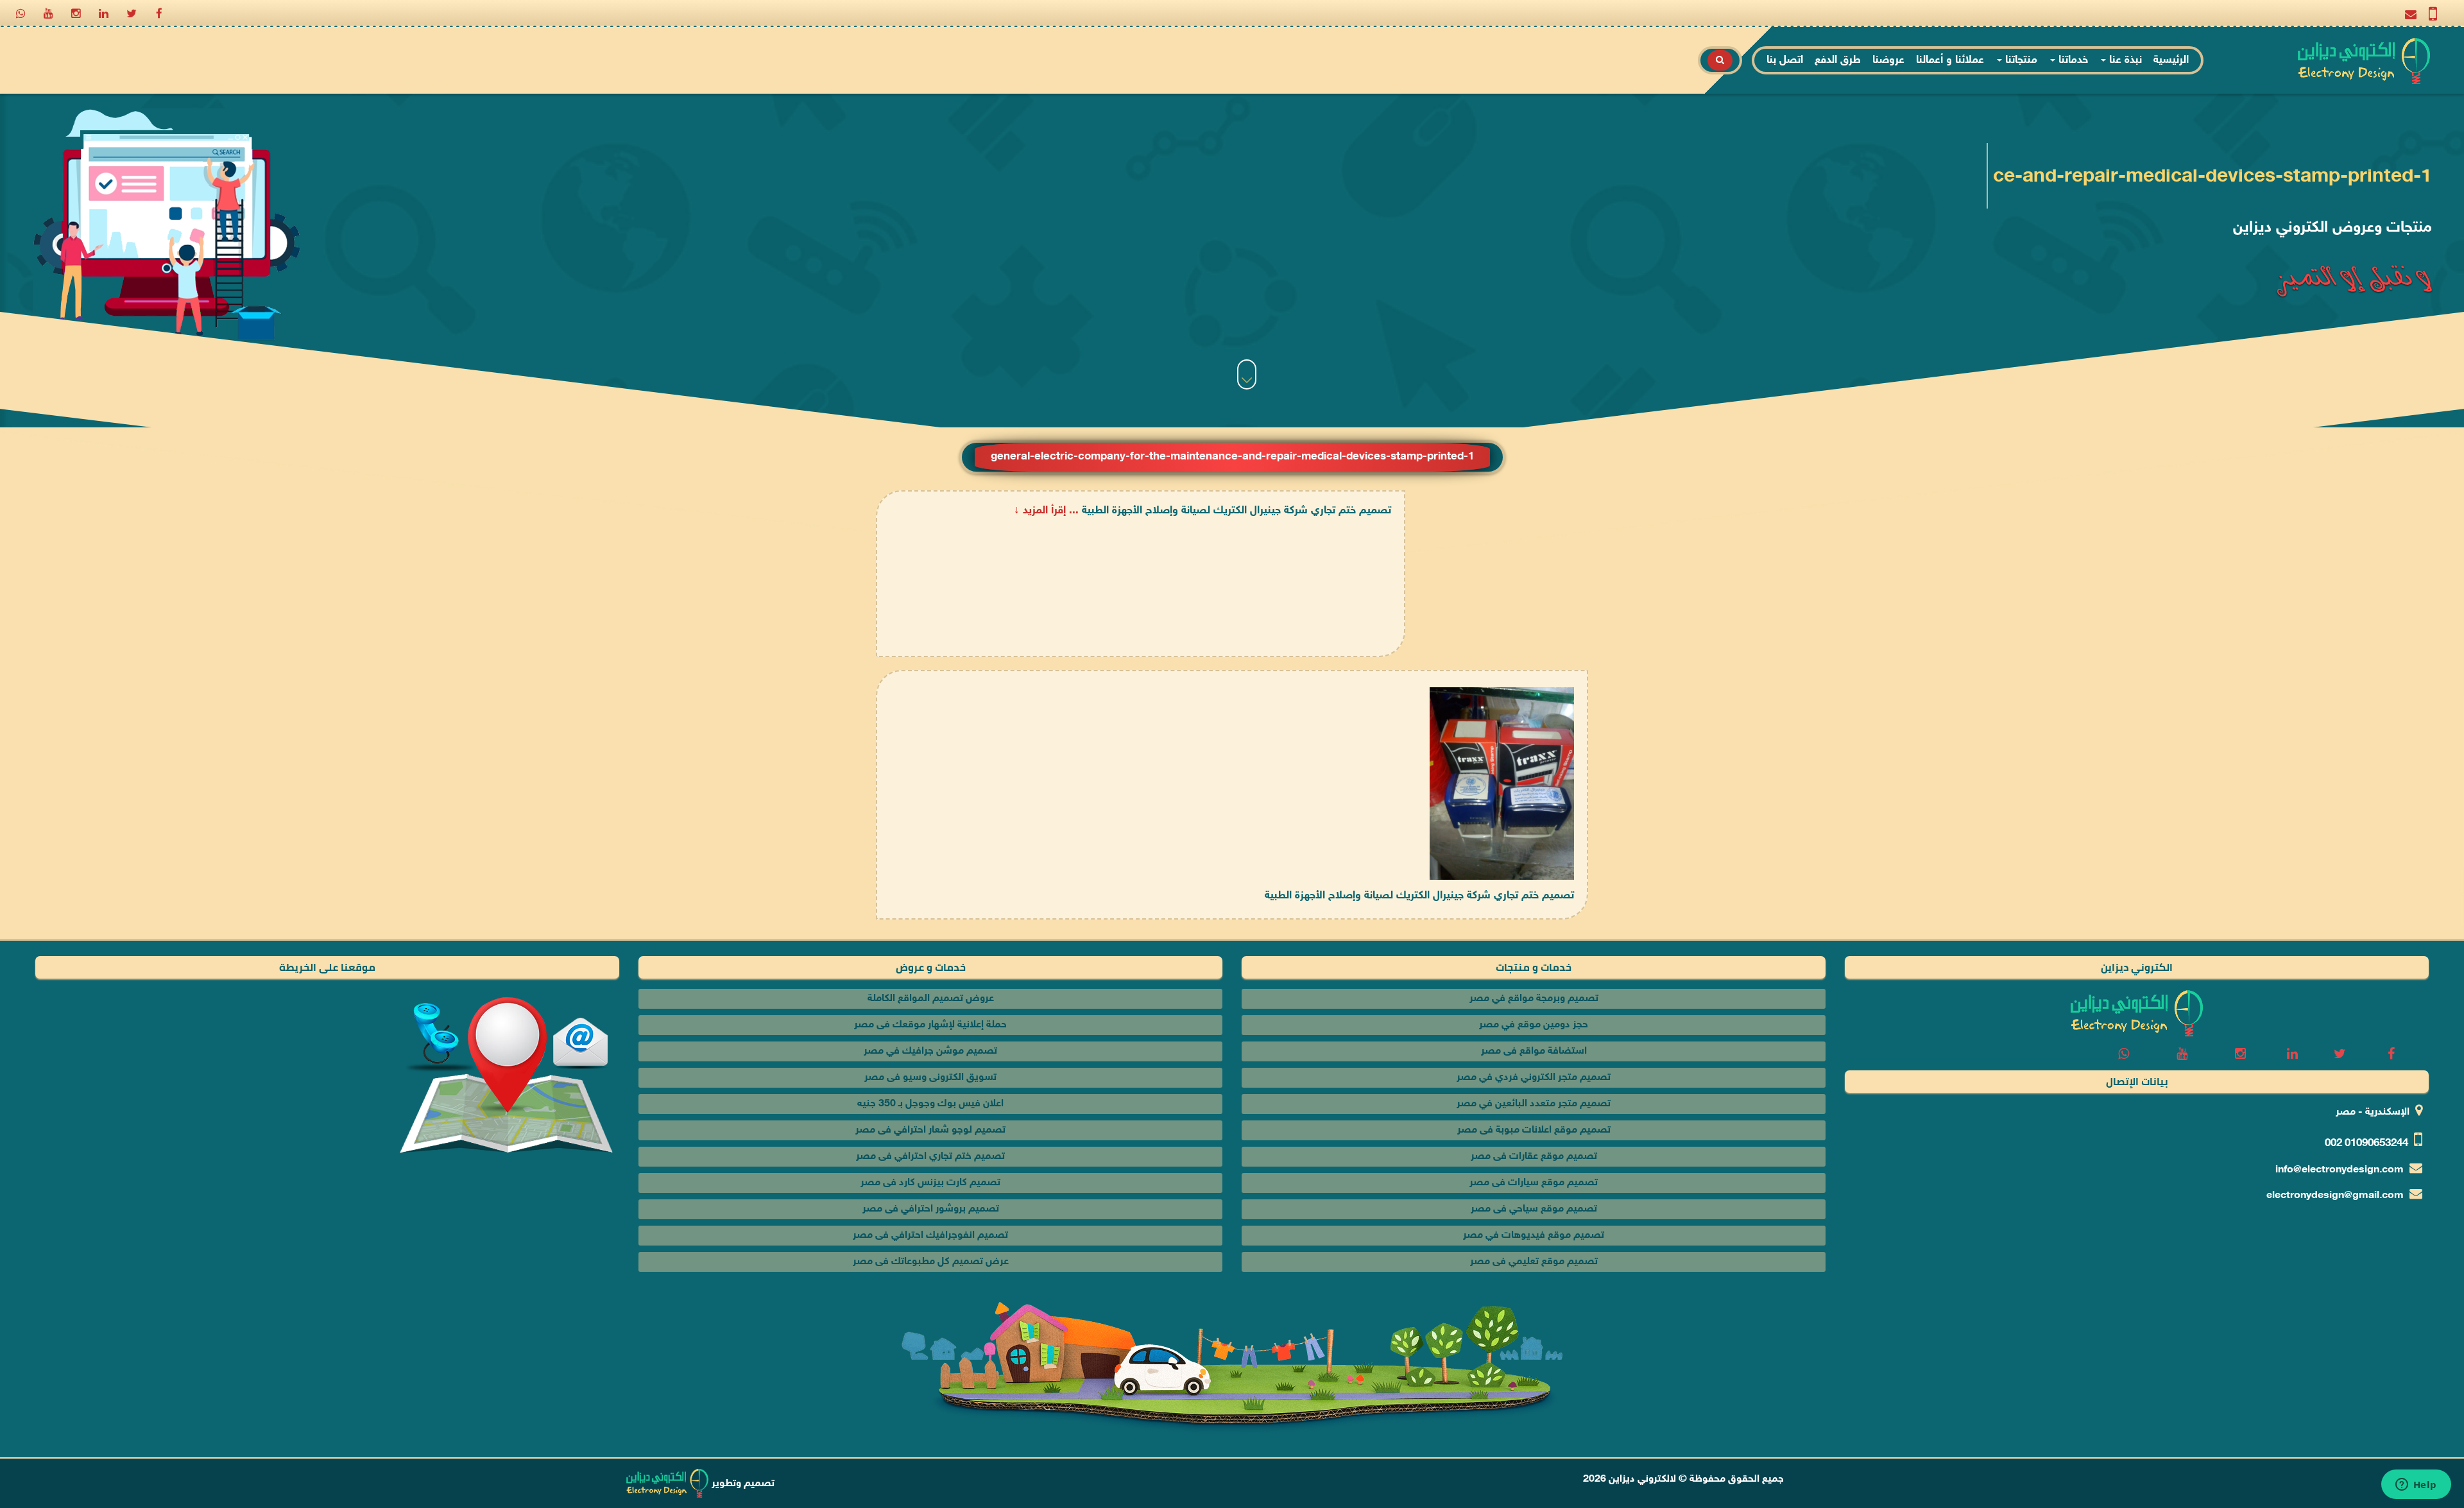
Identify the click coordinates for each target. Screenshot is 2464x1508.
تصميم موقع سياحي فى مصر (1534, 1209)
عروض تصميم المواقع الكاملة (931, 999)
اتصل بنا (1785, 60)
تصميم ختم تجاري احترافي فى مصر (930, 1157)
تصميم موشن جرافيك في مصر (930, 1051)
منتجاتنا (2020, 60)
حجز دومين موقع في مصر (1534, 1025)
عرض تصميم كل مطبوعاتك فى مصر (931, 1262)
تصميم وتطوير (742, 1484)
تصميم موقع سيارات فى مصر (1534, 1183)
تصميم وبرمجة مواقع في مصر (1534, 999)
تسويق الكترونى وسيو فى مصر (930, 1078)
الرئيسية (2171, 60)
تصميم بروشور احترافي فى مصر (931, 1209)
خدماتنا (2072, 60)
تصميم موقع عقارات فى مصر (1534, 1157)
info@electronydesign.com (2340, 1170)
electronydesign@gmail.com (2335, 1196)
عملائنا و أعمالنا (1950, 60)
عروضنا (1888, 60)
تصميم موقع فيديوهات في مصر (1534, 1236)
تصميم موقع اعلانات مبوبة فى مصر (1534, 1130)
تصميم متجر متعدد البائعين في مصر (1534, 1104)
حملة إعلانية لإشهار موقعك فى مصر (930, 1025)
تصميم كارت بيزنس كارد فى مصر (930, 1183)
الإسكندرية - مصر (2373, 1112)
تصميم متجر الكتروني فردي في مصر (1534, 1078)
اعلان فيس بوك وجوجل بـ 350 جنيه (930, 1104)
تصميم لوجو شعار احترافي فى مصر (930, 1130)
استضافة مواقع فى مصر (1534, 1051)
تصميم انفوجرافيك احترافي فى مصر (930, 1236)
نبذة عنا (2124, 60)
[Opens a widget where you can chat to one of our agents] (2416, 1486)
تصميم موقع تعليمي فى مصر (1534, 1262)
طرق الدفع (1838, 60)
